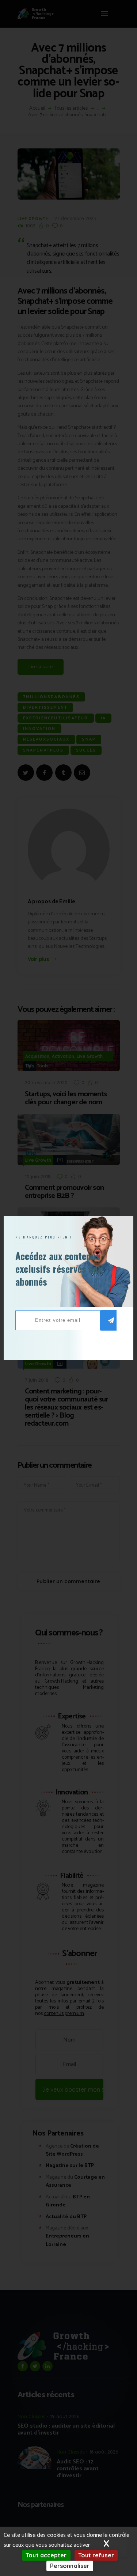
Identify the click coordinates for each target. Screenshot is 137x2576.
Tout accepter (46, 2555)
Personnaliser (70, 2566)
